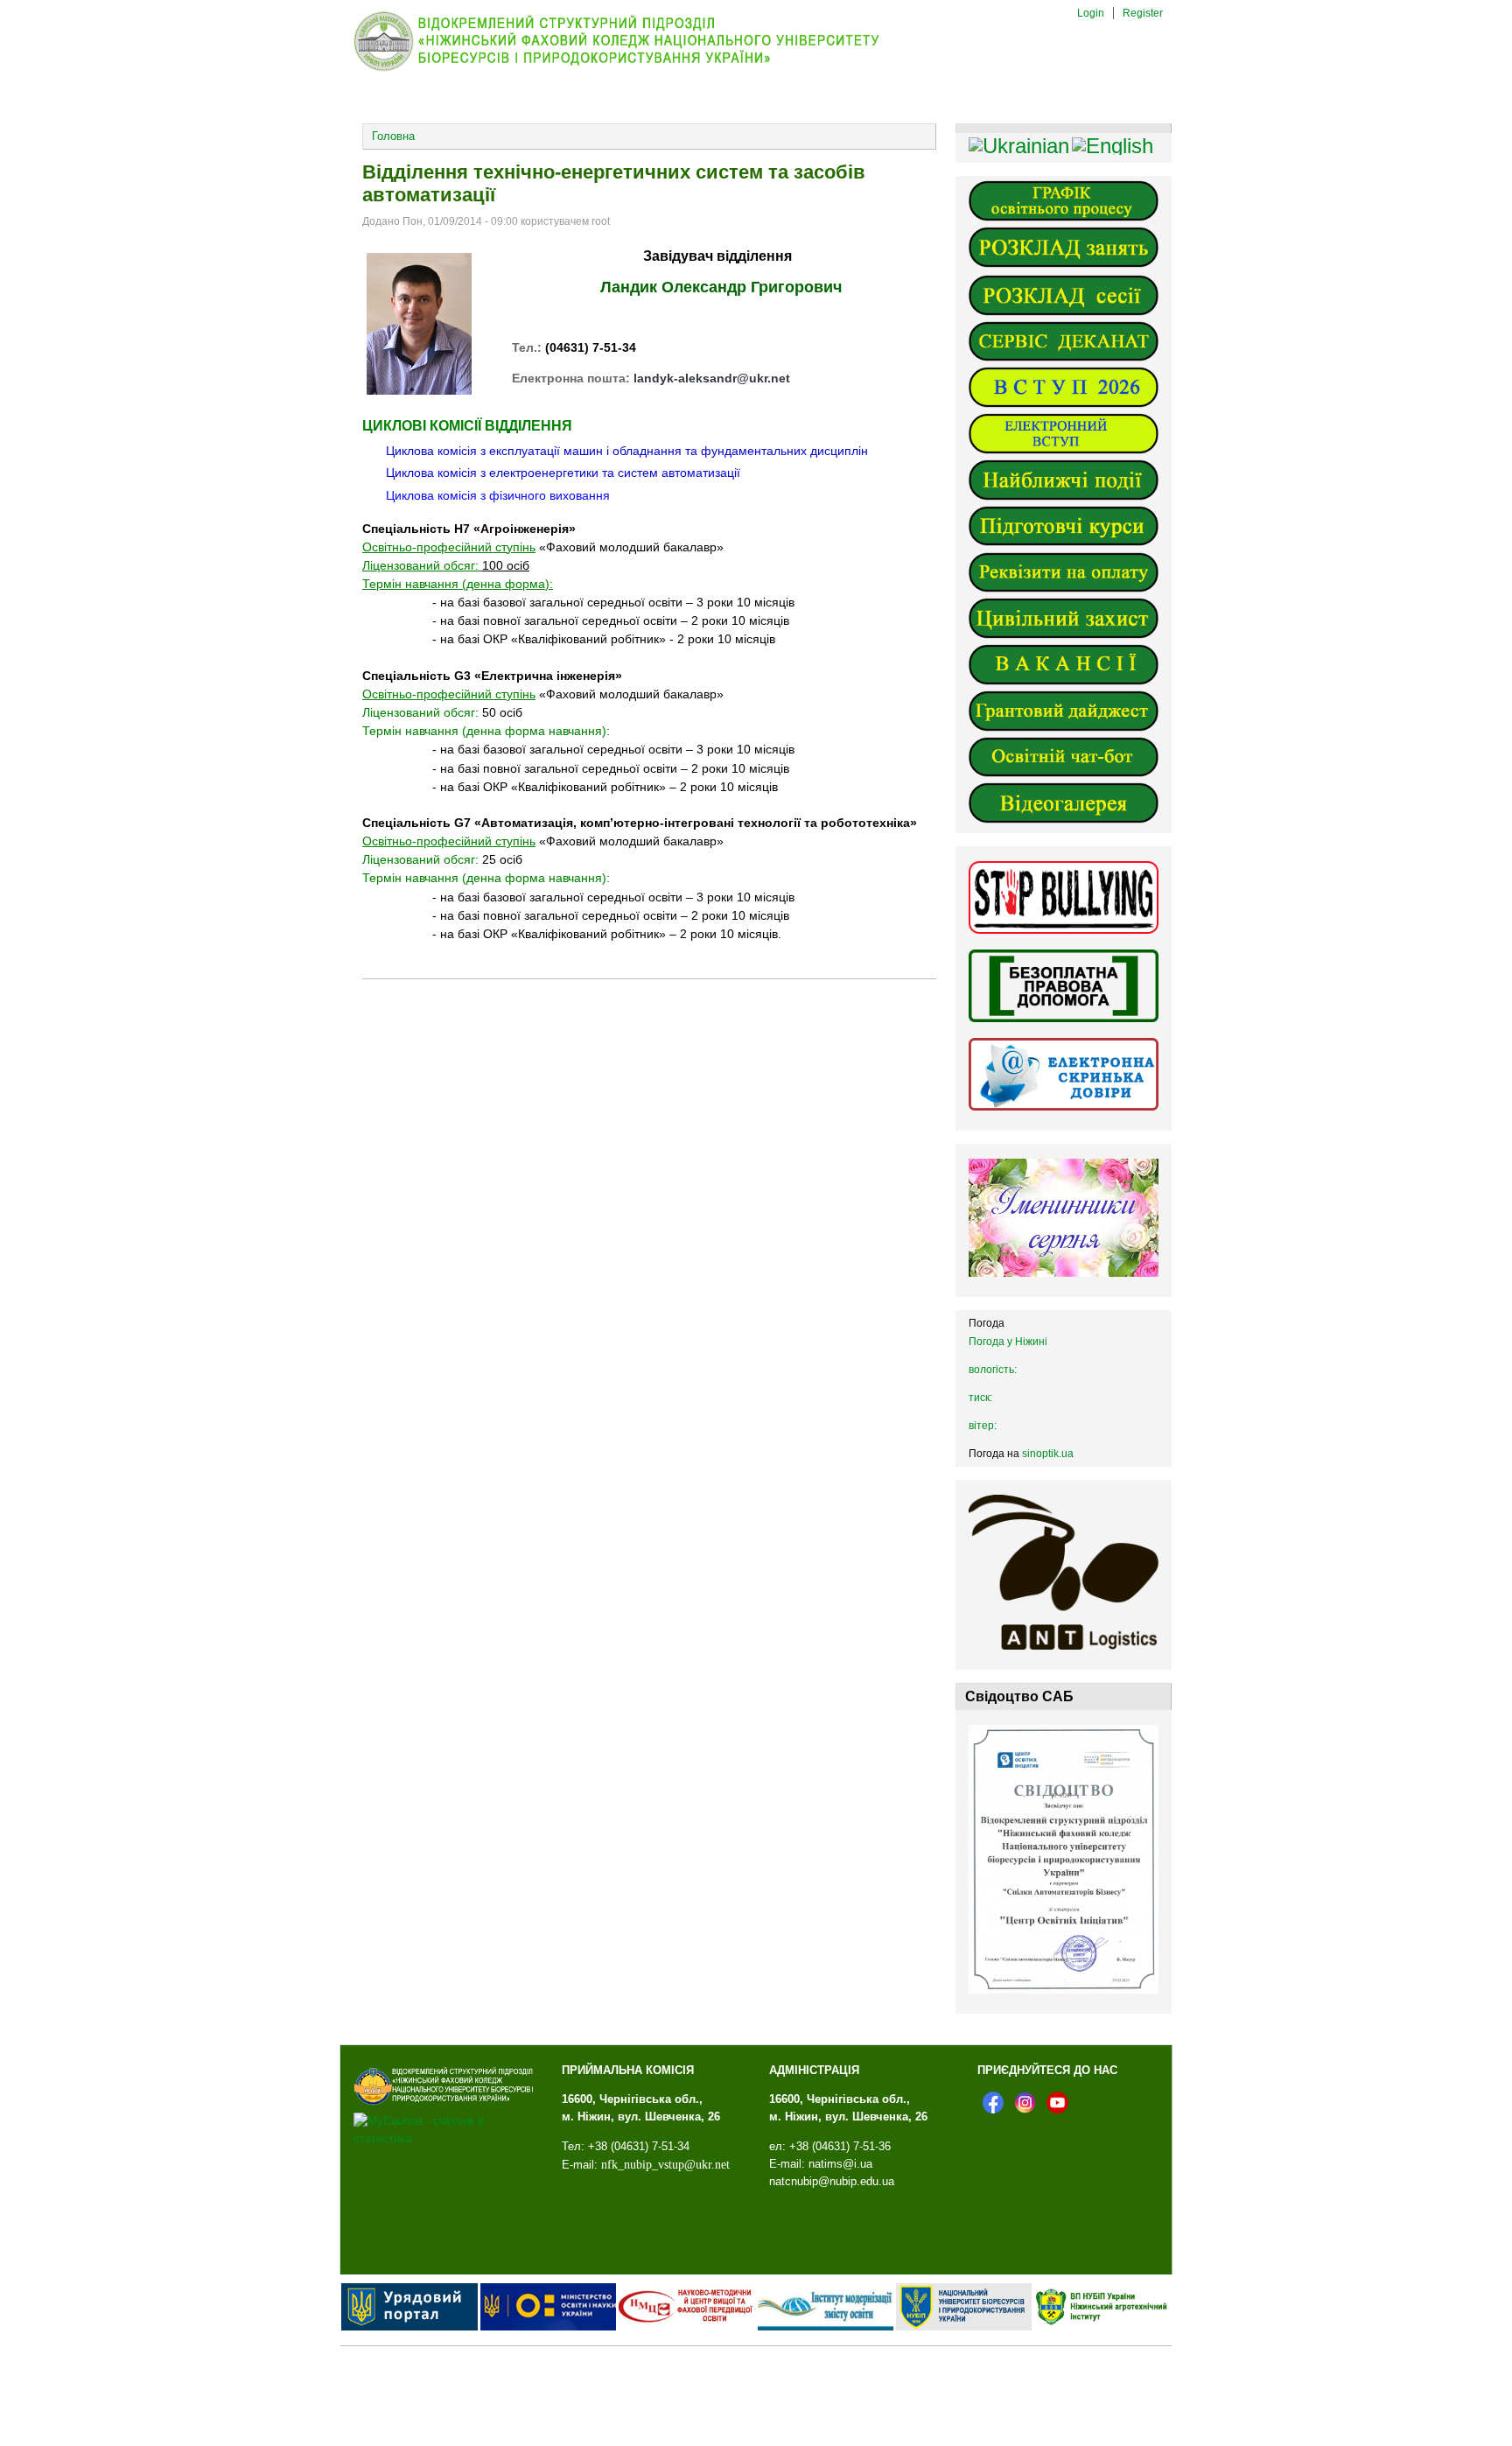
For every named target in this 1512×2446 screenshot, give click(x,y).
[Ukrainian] (1019, 146)
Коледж (376, 94)
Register (1143, 13)
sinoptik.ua (1048, 1454)
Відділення (697, 94)
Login (1091, 13)
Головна (393, 136)
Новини (472, 94)
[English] (1113, 146)
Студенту (808, 94)
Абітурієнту (580, 94)
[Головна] (631, 70)
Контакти (925, 95)
